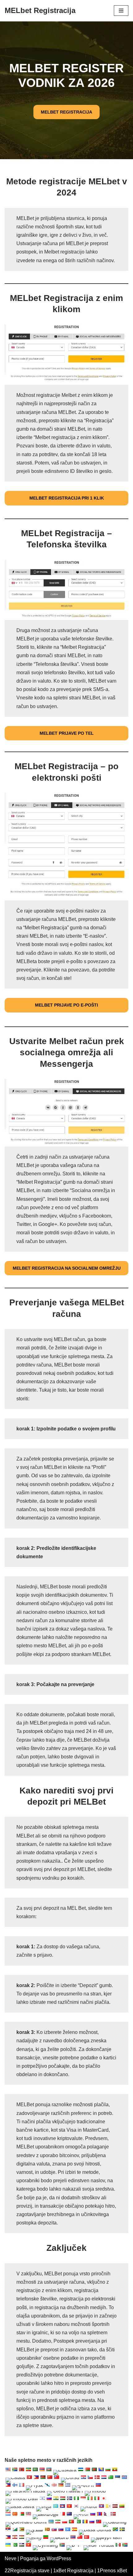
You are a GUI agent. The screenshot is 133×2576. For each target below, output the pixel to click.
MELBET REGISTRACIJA (66, 112)
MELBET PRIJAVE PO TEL (67, 733)
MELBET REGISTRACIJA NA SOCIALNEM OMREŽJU (67, 1268)
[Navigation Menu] (121, 11)
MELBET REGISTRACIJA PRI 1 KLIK (67, 498)
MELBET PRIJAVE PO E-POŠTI (66, 1005)
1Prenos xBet (112, 2571)
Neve (11, 2558)
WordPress (59, 2558)
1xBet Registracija (73, 2571)
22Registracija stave (27, 2571)
